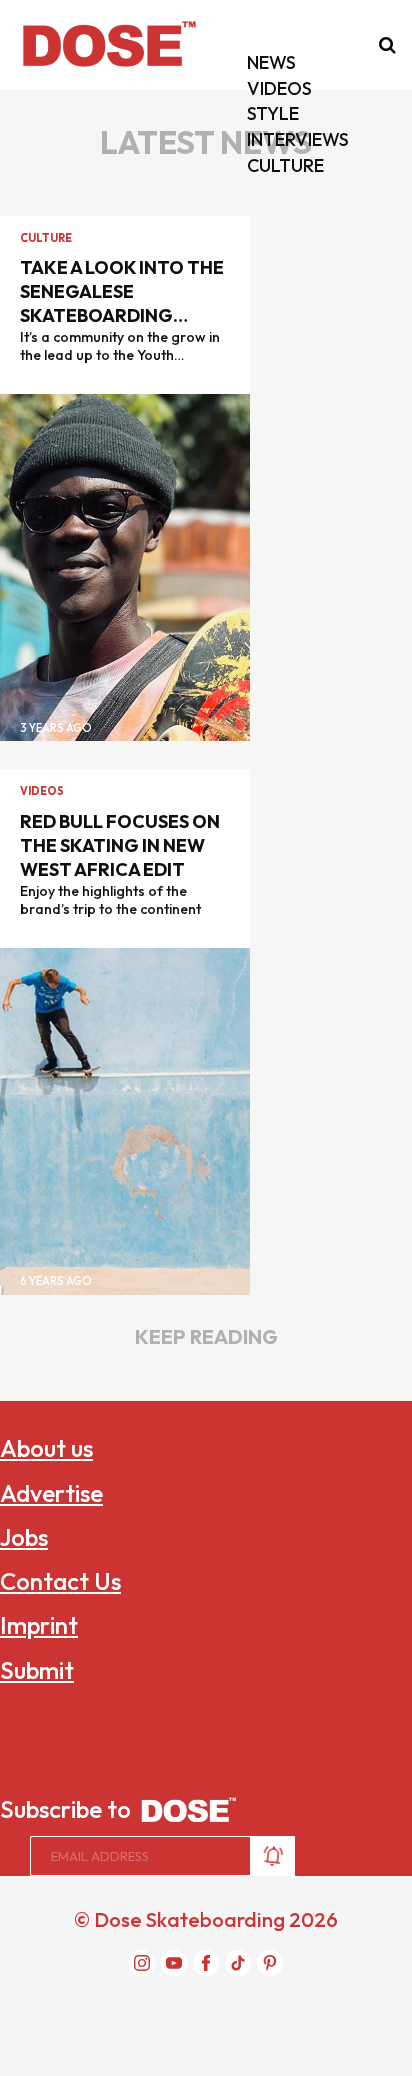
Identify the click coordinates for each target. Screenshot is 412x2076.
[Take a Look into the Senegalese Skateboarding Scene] (125, 566)
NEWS (271, 62)
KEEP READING (206, 1336)
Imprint (39, 1625)
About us (46, 1448)
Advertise (51, 1493)
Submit (37, 1670)
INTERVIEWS (298, 139)
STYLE (273, 113)
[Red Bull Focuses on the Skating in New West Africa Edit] (125, 1119)
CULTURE (285, 165)
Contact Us (60, 1581)
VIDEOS (279, 88)
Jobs (24, 1537)
